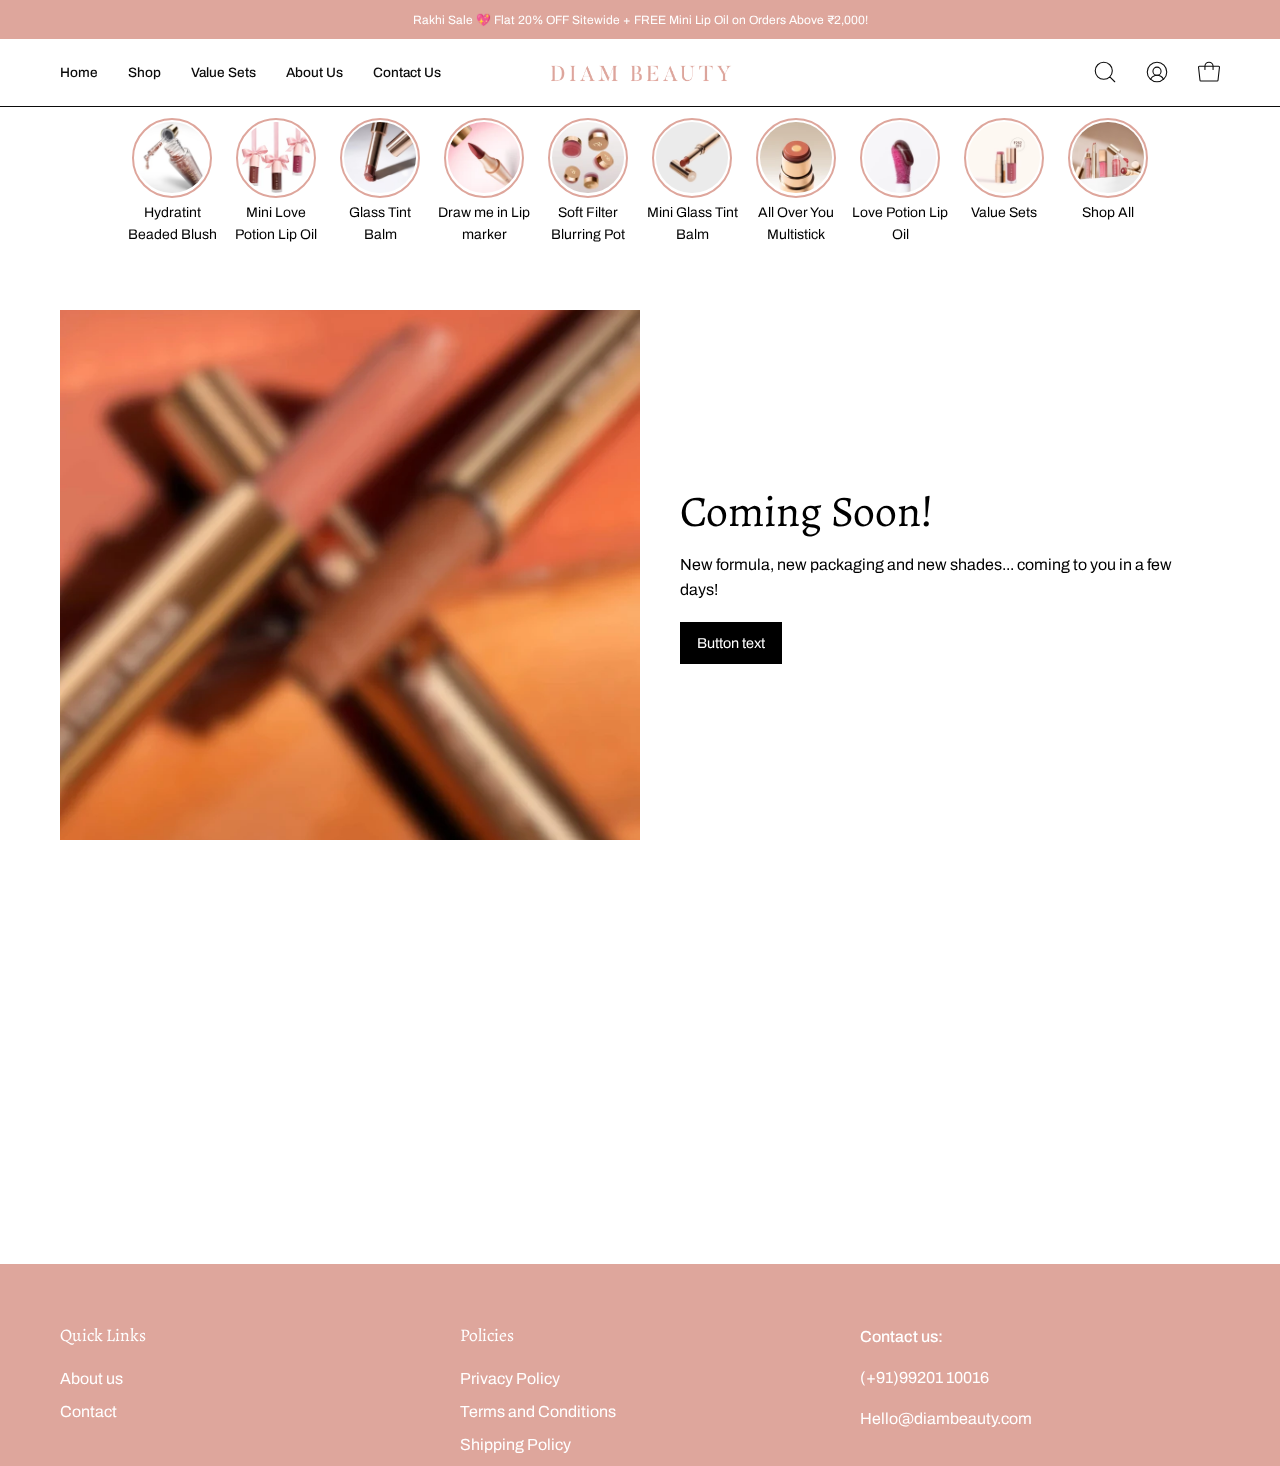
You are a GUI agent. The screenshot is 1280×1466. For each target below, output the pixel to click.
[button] (1105, 72)
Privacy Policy (510, 1378)
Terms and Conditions (538, 1411)
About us (91, 1378)
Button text (731, 643)
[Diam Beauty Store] (640, 72)
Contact (88, 1411)
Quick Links (103, 1335)
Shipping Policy (515, 1444)
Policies (487, 1335)
